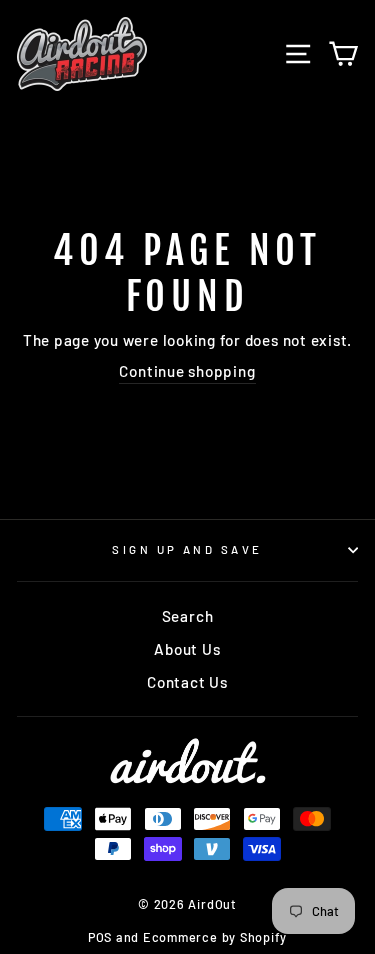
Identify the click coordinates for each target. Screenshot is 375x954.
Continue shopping (187, 371)
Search (188, 616)
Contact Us (187, 682)
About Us (187, 649)
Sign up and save (187, 549)
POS (100, 937)
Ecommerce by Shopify (215, 937)
